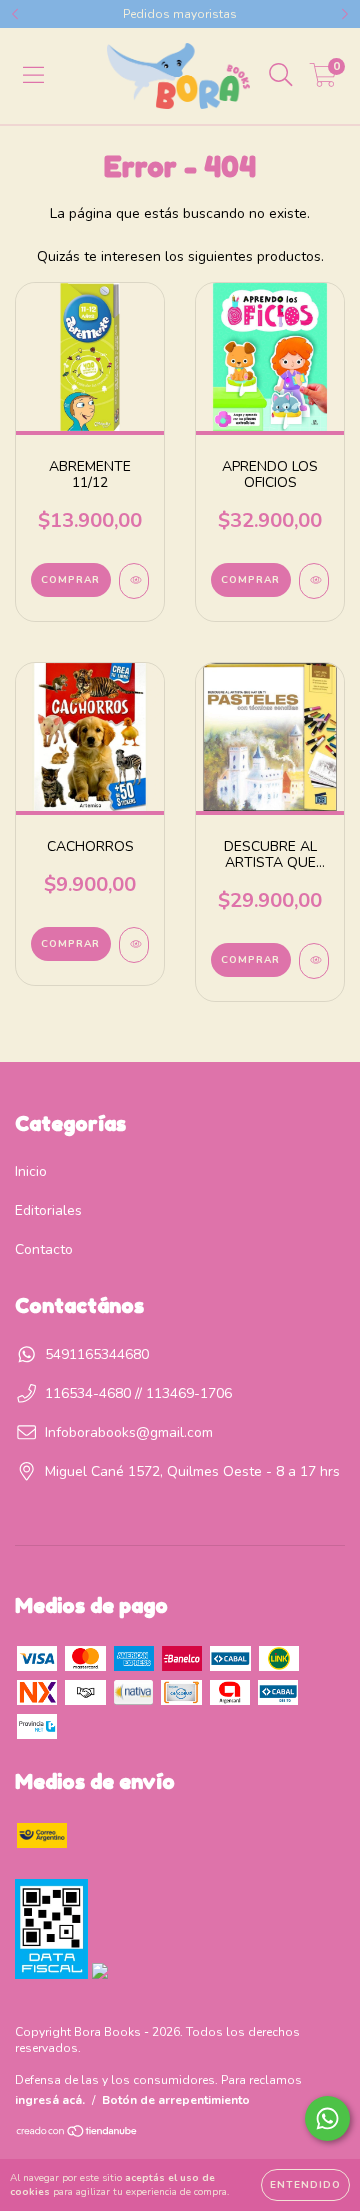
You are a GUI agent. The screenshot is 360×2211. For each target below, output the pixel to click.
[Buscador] (281, 75)
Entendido (305, 2185)
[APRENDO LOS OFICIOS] (314, 581)
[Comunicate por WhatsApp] (327, 2118)
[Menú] (33, 75)
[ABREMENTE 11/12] (134, 581)
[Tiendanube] (77, 2134)
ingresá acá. (50, 2100)
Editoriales (48, 1210)
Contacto (44, 1249)
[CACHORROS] (134, 945)
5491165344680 (97, 1354)
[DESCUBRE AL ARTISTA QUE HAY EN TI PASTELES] (314, 961)
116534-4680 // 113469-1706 (138, 1393)
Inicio (31, 1171)
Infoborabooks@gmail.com (129, 1432)
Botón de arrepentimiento (176, 2100)
